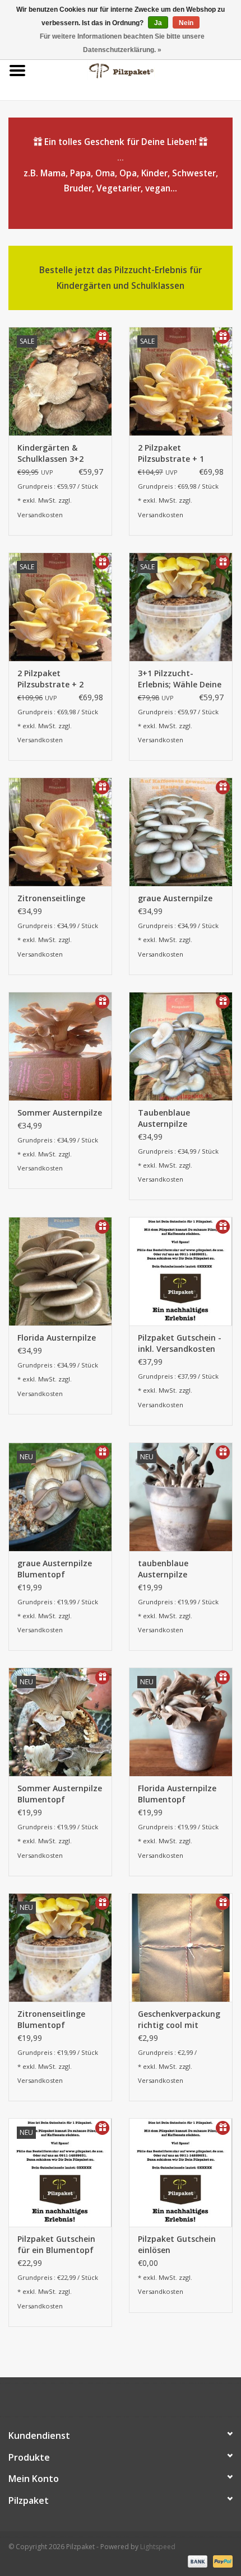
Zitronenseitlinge (51, 898)
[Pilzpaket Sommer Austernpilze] (60, 1046)
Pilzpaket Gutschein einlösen (177, 2244)
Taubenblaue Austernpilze (164, 1118)
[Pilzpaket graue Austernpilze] (181, 832)
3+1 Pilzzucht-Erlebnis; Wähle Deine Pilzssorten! (180, 679)
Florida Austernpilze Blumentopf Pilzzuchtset (177, 1794)
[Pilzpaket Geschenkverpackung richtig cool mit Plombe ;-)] (181, 1947)
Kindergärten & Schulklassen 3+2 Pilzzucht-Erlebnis (52, 453)
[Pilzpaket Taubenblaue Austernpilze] (181, 1046)
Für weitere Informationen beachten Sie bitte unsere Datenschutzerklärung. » (122, 43)
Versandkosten (40, 515)
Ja (158, 23)
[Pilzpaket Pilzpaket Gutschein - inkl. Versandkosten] (181, 1271)
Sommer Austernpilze (60, 1113)
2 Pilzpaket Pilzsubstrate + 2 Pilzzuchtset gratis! (55, 679)
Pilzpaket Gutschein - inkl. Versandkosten (180, 1343)
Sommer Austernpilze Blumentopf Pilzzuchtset (60, 1794)
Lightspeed (158, 2547)
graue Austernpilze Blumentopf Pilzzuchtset (55, 1569)
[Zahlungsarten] (196, 2561)
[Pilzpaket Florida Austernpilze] (60, 1271)
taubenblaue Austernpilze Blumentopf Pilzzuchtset (163, 1569)
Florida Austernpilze (57, 1338)
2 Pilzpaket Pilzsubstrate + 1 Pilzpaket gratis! (171, 453)
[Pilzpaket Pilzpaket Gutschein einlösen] (181, 2172)
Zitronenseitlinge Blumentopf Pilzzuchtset (51, 2020)
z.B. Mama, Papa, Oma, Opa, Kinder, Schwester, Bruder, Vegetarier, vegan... (121, 165)
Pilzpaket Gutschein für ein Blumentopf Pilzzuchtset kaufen (57, 2245)
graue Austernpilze (175, 898)
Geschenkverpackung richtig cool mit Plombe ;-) (179, 2020)
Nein (186, 23)
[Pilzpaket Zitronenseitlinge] (60, 832)
